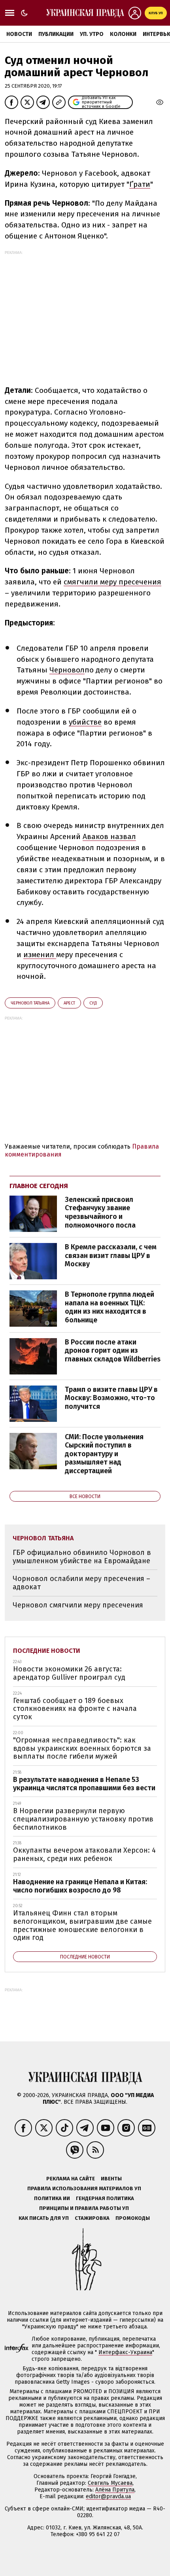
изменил (40, 955)
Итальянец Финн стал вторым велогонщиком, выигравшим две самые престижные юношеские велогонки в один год (82, 1925)
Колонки (123, 34)
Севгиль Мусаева (110, 2483)
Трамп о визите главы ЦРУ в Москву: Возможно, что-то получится (111, 1398)
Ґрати (140, 184)
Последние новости (47, 1651)
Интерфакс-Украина (125, 2352)
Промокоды (133, 2218)
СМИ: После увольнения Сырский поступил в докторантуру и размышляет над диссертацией (104, 1454)
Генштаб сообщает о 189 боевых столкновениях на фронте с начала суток (75, 1709)
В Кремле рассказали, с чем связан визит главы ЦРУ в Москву (111, 1255)
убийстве (85, 722)
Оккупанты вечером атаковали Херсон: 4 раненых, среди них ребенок (84, 1854)
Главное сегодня (39, 1186)
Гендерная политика (105, 2198)
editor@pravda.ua (108, 2496)
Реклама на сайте (71, 2179)
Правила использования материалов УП (84, 2188)
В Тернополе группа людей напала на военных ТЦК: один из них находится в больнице (110, 1307)
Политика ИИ (52, 2198)
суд (93, 1003)
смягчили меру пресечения (112, 582)
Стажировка (92, 2218)
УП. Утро (92, 34)
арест (69, 1003)
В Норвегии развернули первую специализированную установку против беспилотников (83, 1819)
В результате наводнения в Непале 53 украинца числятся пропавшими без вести (84, 1784)
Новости (19, 34)
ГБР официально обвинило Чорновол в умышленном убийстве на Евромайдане (82, 1557)
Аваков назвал (109, 836)
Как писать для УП (44, 2218)
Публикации (56, 34)
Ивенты (111, 2179)
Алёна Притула (115, 2490)
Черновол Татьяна (30, 1003)
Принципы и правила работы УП (84, 2208)
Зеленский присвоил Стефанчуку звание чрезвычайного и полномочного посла (100, 1212)
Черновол (67, 670)
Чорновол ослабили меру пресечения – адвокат (81, 1583)
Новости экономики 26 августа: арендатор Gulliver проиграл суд (69, 1673)
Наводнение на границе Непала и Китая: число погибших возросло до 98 (80, 1886)
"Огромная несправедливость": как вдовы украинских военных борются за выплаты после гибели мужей (82, 1748)
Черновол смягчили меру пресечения (78, 1605)
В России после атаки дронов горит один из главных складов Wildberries (113, 1351)
